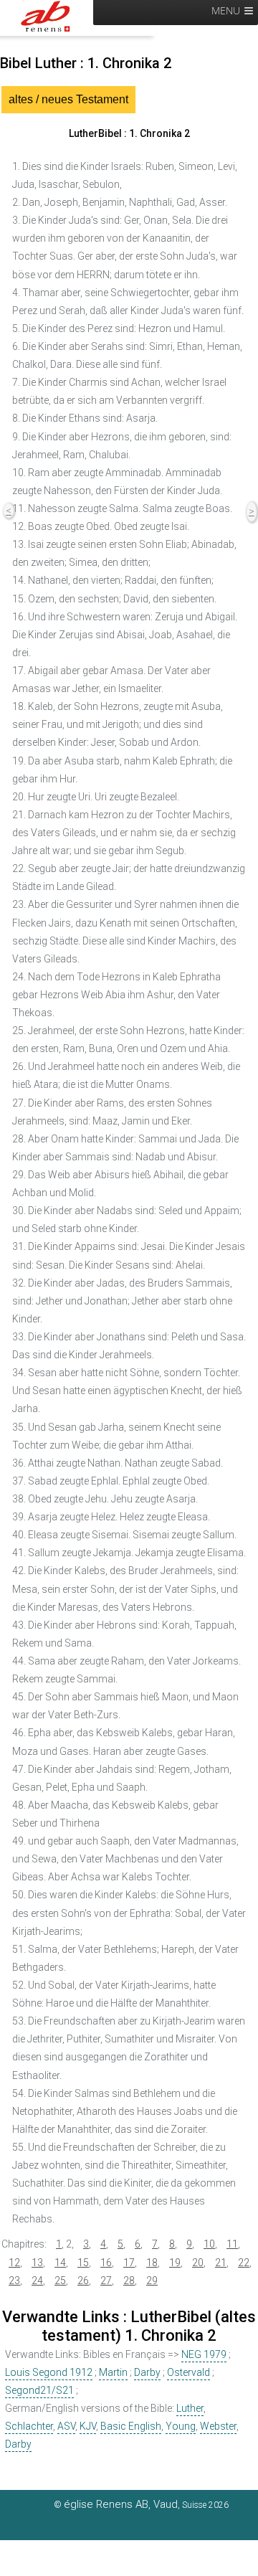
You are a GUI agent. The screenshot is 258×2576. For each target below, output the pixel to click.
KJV (88, 2426)
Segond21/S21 (39, 2390)
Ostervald (188, 2372)
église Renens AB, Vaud (121, 2504)
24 (37, 2281)
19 (175, 2263)
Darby (147, 2372)
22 (244, 2263)
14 (60, 2263)
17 (129, 2263)
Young (181, 2426)
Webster (218, 2426)
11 (232, 2244)
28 (129, 2281)
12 (14, 2263)
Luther (190, 2408)
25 (60, 2281)
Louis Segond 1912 (49, 2372)
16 (106, 2263)
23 (14, 2281)
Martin (113, 2372)
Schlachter (29, 2426)
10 (209, 2244)
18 (152, 2263)
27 (106, 2281)
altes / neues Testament (68, 99)
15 (83, 2263)
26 (83, 2281)
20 (198, 2263)
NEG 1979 (204, 2354)
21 (221, 2263)
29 (152, 2281)
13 (37, 2263)
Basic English (131, 2426)
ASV (66, 2426)
